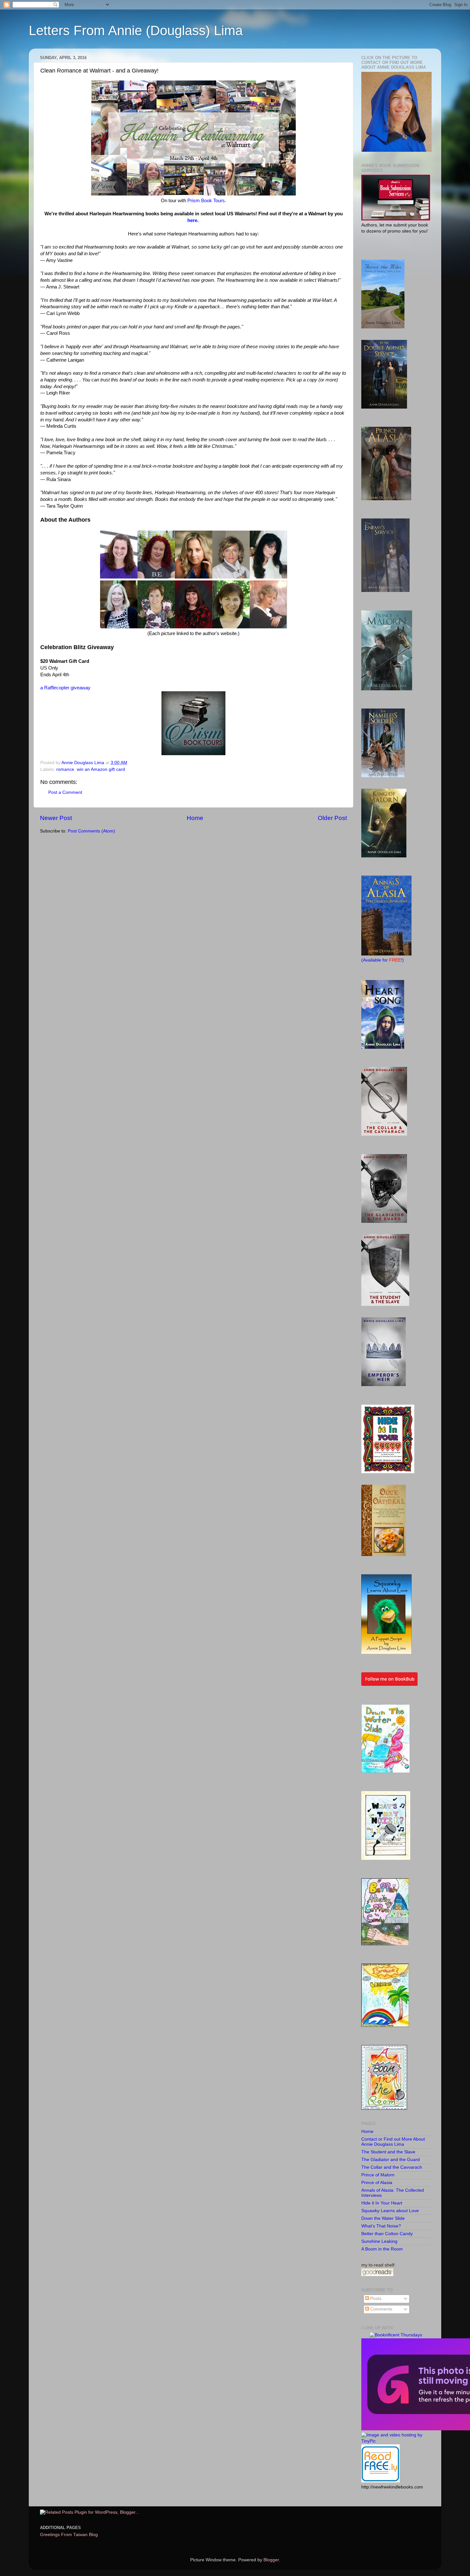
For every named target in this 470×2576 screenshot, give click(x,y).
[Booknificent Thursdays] (396, 2335)
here (192, 220)
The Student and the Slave (388, 2152)
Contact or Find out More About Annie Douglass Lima (393, 2142)
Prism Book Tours (206, 201)
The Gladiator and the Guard (391, 2160)
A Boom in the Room (382, 2249)
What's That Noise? (381, 2226)
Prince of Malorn (378, 2175)
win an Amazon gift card (101, 769)
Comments (381, 2309)
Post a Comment (65, 792)
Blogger (271, 2560)
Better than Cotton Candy (387, 2234)
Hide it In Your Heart (382, 2203)
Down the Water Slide (383, 2218)
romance (65, 769)
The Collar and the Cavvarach (392, 2167)
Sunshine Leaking (379, 2241)
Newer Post (56, 818)
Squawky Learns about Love (390, 2211)
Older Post (332, 818)
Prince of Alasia (377, 2183)
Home (195, 818)
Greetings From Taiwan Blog (69, 2535)
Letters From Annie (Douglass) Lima (136, 31)
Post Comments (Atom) (91, 831)
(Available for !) (383, 960)
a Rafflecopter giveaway (65, 688)
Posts (375, 2299)
